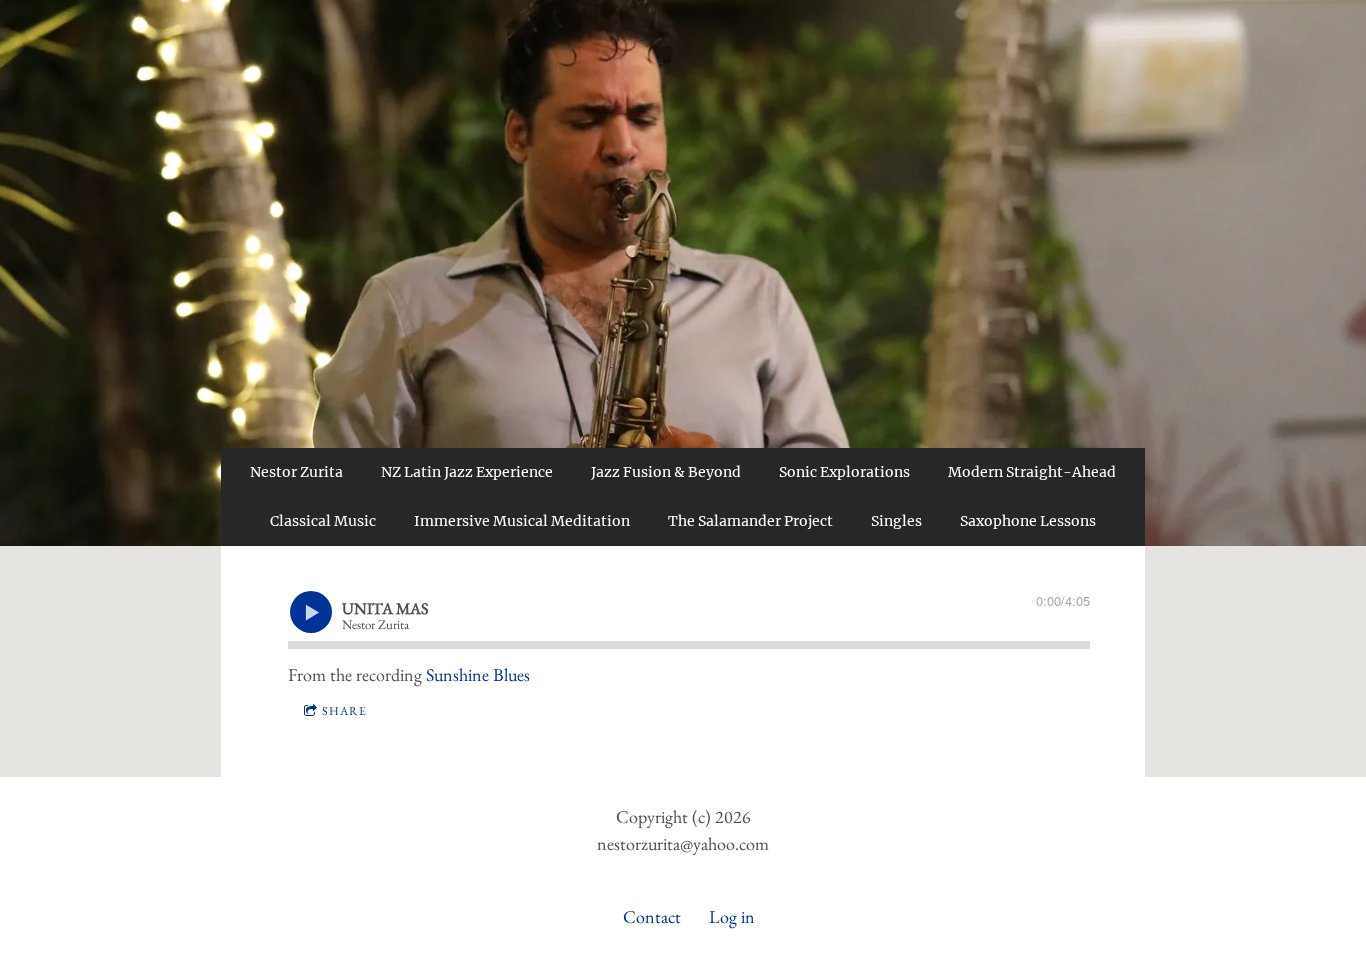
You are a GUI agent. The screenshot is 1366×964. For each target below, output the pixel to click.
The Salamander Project (750, 521)
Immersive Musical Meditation (522, 521)
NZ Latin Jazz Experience (467, 472)
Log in (732, 916)
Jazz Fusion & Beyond (666, 472)
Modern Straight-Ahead (1032, 472)
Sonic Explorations (844, 472)
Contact (652, 916)
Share (344, 711)
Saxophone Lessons (1028, 521)
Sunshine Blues (478, 674)
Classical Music (323, 521)
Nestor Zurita (296, 472)
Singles (896, 521)
